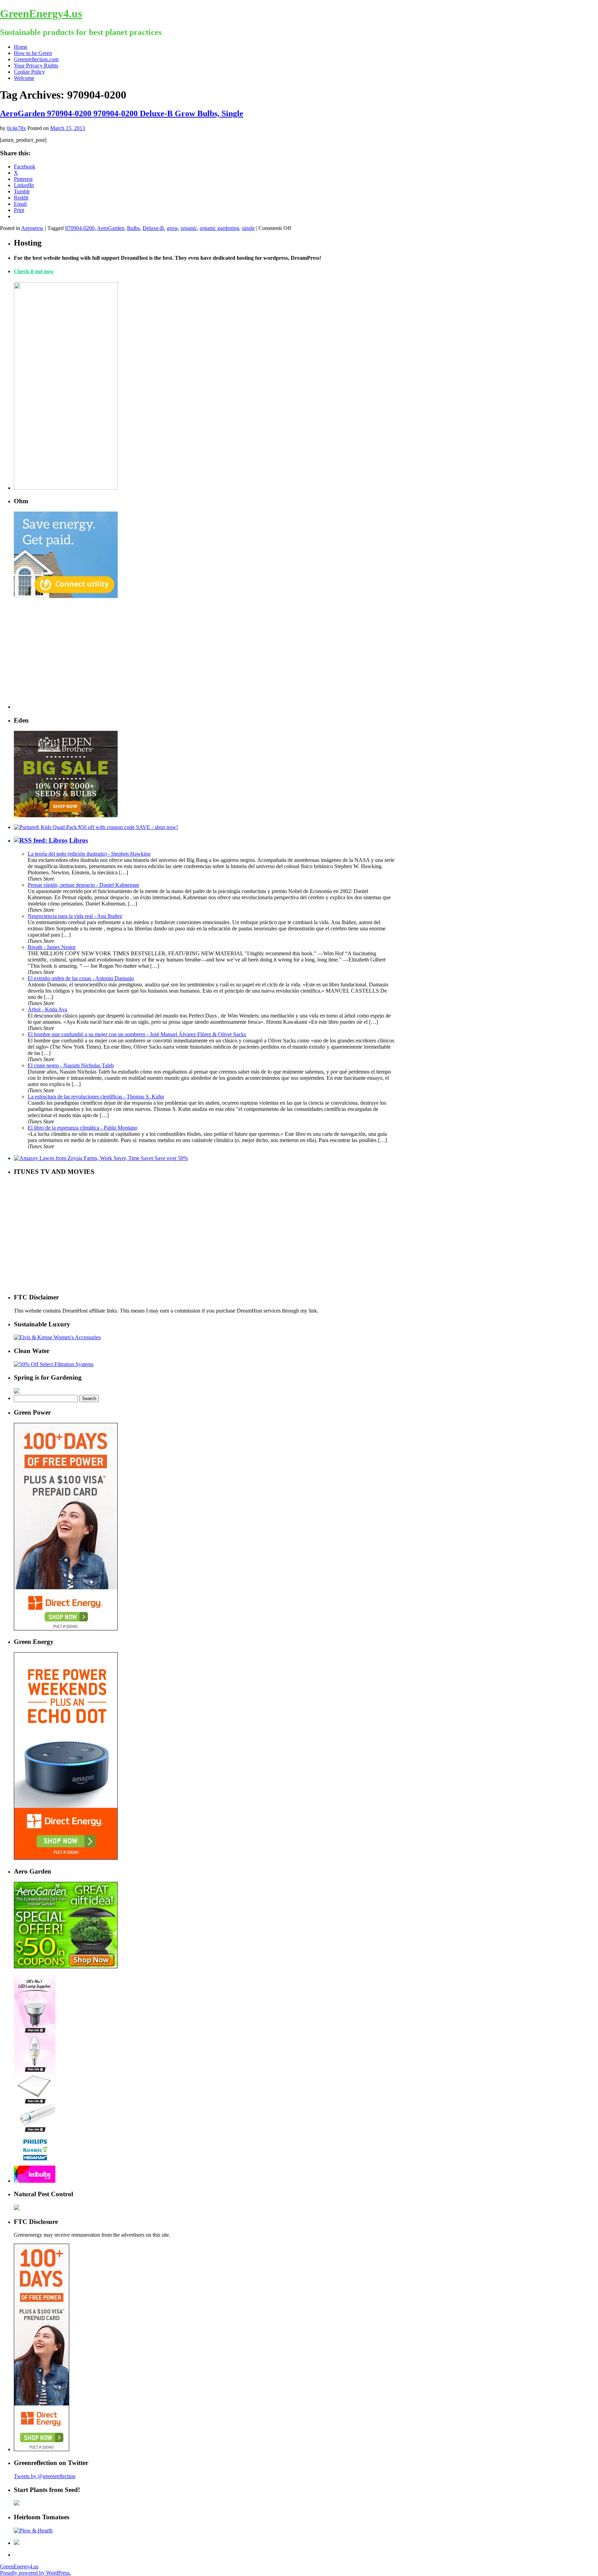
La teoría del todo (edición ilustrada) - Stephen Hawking (89, 854)
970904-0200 (80, 228)
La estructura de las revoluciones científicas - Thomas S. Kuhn (96, 1097)
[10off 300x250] (66, 815)
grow (172, 228)
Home (21, 47)
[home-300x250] (66, 596)
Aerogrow (32, 228)
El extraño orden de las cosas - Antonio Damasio (81, 978)
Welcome (24, 78)
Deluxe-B (153, 228)
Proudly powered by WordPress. (35, 2573)
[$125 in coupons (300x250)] (66, 1966)
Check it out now (34, 271)
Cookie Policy (29, 72)
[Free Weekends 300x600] (66, 1629)
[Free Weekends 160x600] (42, 2449)
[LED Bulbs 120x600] (35, 2181)
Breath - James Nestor (52, 947)
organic (189, 228)
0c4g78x (16, 128)
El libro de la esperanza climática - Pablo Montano (83, 1128)
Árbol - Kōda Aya (47, 1009)
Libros (79, 840)
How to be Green (33, 53)
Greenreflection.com (36, 59)
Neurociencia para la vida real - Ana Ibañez (75, 916)
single (248, 228)
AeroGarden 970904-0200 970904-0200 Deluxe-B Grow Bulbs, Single (122, 113)
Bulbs (133, 228)
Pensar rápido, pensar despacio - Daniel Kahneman (83, 885)
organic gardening (219, 228)
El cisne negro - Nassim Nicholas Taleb (71, 1065)
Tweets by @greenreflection (45, 2476)
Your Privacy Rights (36, 66)
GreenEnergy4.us (41, 13)
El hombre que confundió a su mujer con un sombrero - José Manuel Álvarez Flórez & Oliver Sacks (137, 1034)
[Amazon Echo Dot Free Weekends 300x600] (66, 1858)
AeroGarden (111, 228)
